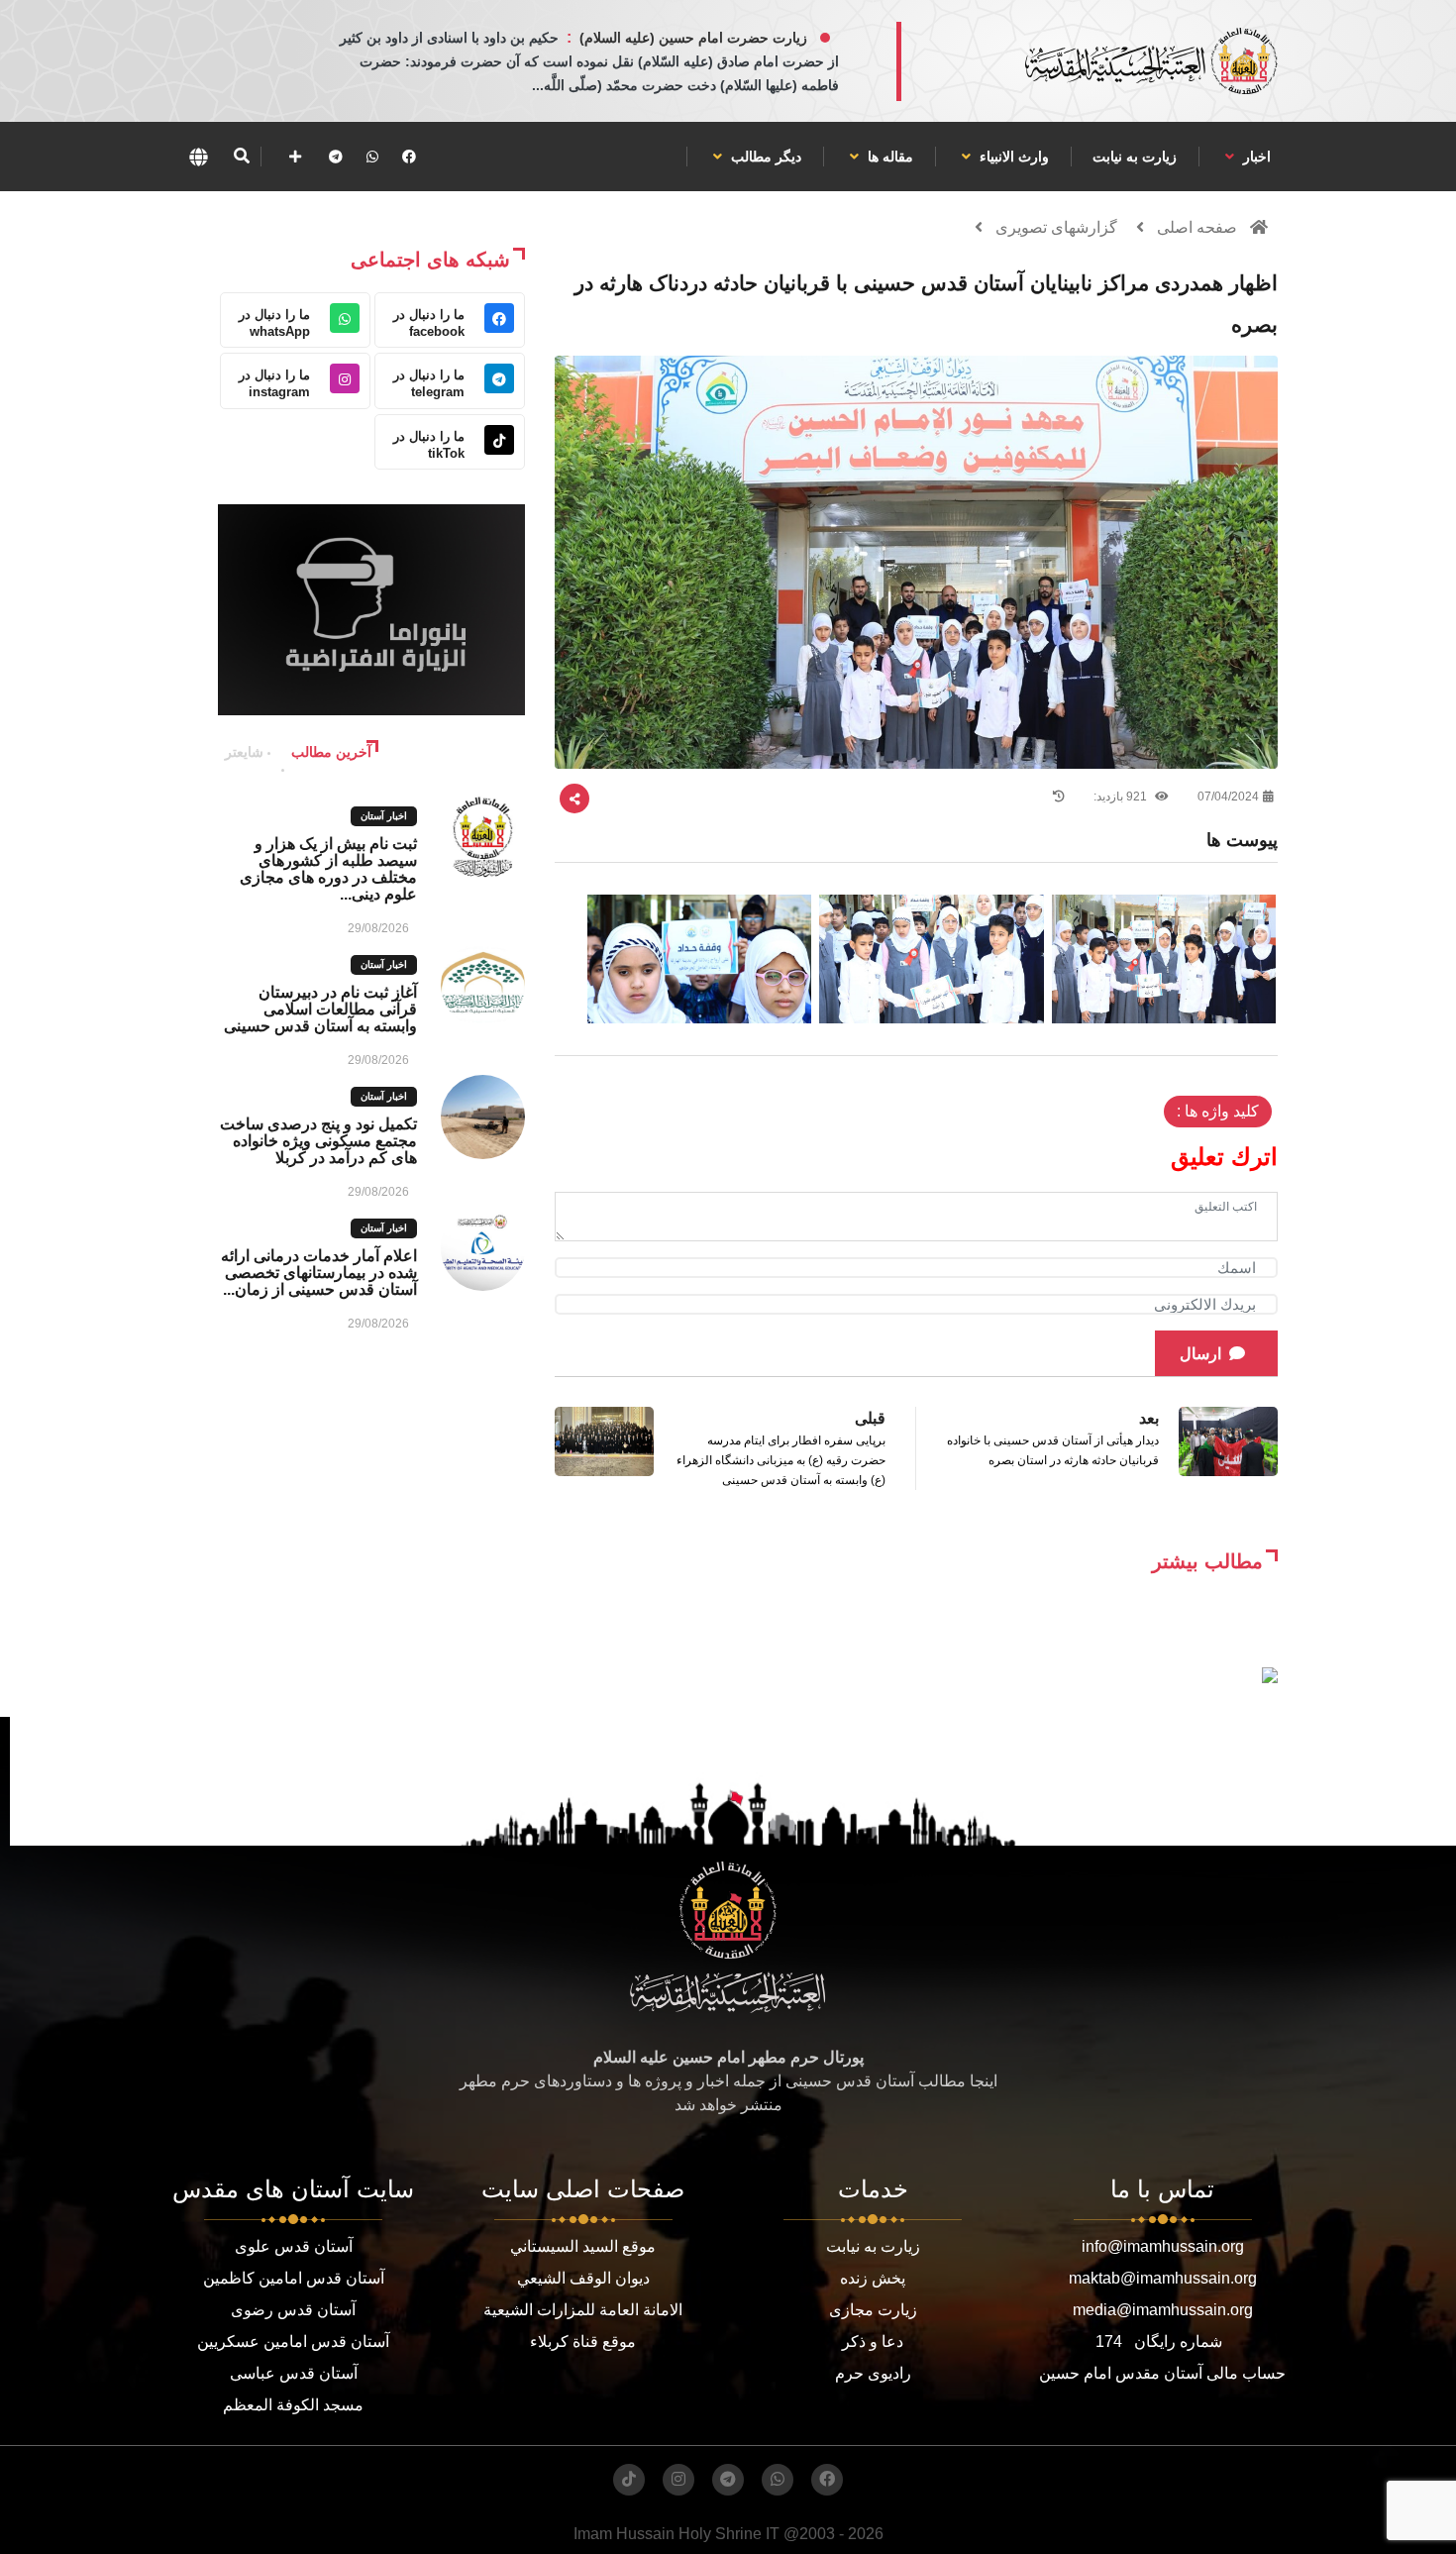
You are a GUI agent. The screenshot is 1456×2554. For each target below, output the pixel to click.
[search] (241, 157)
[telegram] (336, 157)
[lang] (198, 157)
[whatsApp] (372, 157)
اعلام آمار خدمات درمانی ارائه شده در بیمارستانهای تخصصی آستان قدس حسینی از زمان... (319, 1273)
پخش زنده (873, 2278)
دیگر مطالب (764, 157)
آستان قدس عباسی (294, 2373)
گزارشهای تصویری (1056, 227)
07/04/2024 (1228, 797)
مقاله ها (888, 157)
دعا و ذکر (873, 2341)
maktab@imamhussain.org (1163, 2278)
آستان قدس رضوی (293, 2310)
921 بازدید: (1122, 797)
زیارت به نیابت (1135, 157)
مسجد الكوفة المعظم (293, 2405)
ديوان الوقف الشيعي (583, 2278)
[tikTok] (629, 2480)
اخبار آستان (384, 816)
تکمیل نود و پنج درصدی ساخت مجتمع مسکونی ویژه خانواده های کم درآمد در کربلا (318, 1141)
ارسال (1200, 1354)
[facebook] (409, 157)
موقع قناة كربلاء (583, 2341)
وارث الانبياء (1012, 157)
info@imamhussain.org (1163, 2246)
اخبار (1255, 157)
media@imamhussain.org (1163, 2310)
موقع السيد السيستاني (583, 2246)
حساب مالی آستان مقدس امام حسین (1162, 2373)
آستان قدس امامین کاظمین (294, 2278)
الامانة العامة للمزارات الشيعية (583, 2310)
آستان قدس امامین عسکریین (293, 2341)
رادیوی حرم (873, 2373)
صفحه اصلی (1197, 227)
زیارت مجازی (873, 2310)
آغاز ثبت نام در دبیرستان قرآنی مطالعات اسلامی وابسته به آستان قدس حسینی (320, 1009)
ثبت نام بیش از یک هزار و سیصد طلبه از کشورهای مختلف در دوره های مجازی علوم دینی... (328, 869)
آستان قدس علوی (294, 2246)
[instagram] (678, 2480)
